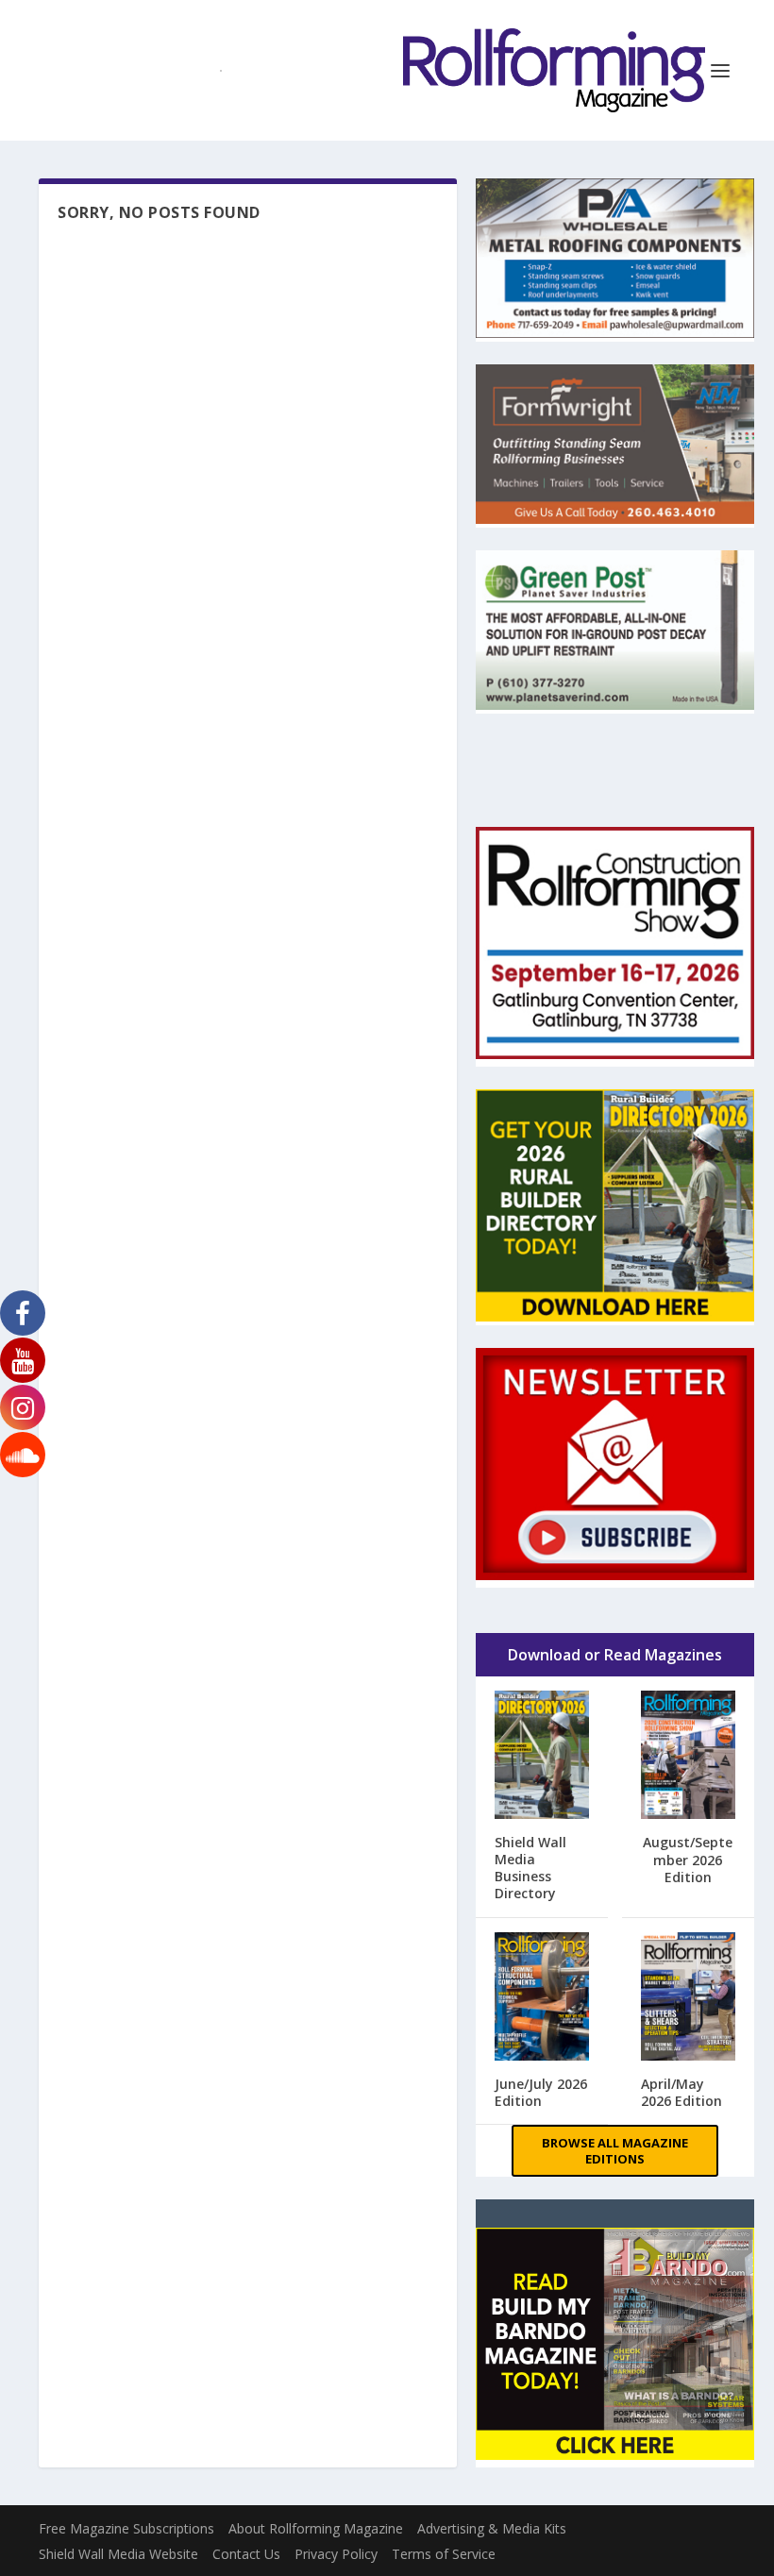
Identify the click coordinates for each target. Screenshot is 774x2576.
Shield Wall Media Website (118, 2554)
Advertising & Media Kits (492, 2528)
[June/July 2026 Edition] (542, 1998)
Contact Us (246, 2554)
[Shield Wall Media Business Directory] (542, 1756)
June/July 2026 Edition (541, 2092)
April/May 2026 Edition (681, 2092)
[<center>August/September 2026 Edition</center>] (688, 1757)
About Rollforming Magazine (316, 2528)
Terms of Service (444, 2554)
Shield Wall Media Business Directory (530, 1868)
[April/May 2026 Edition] (688, 1998)
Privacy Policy (336, 2554)
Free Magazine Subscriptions (126, 2528)
